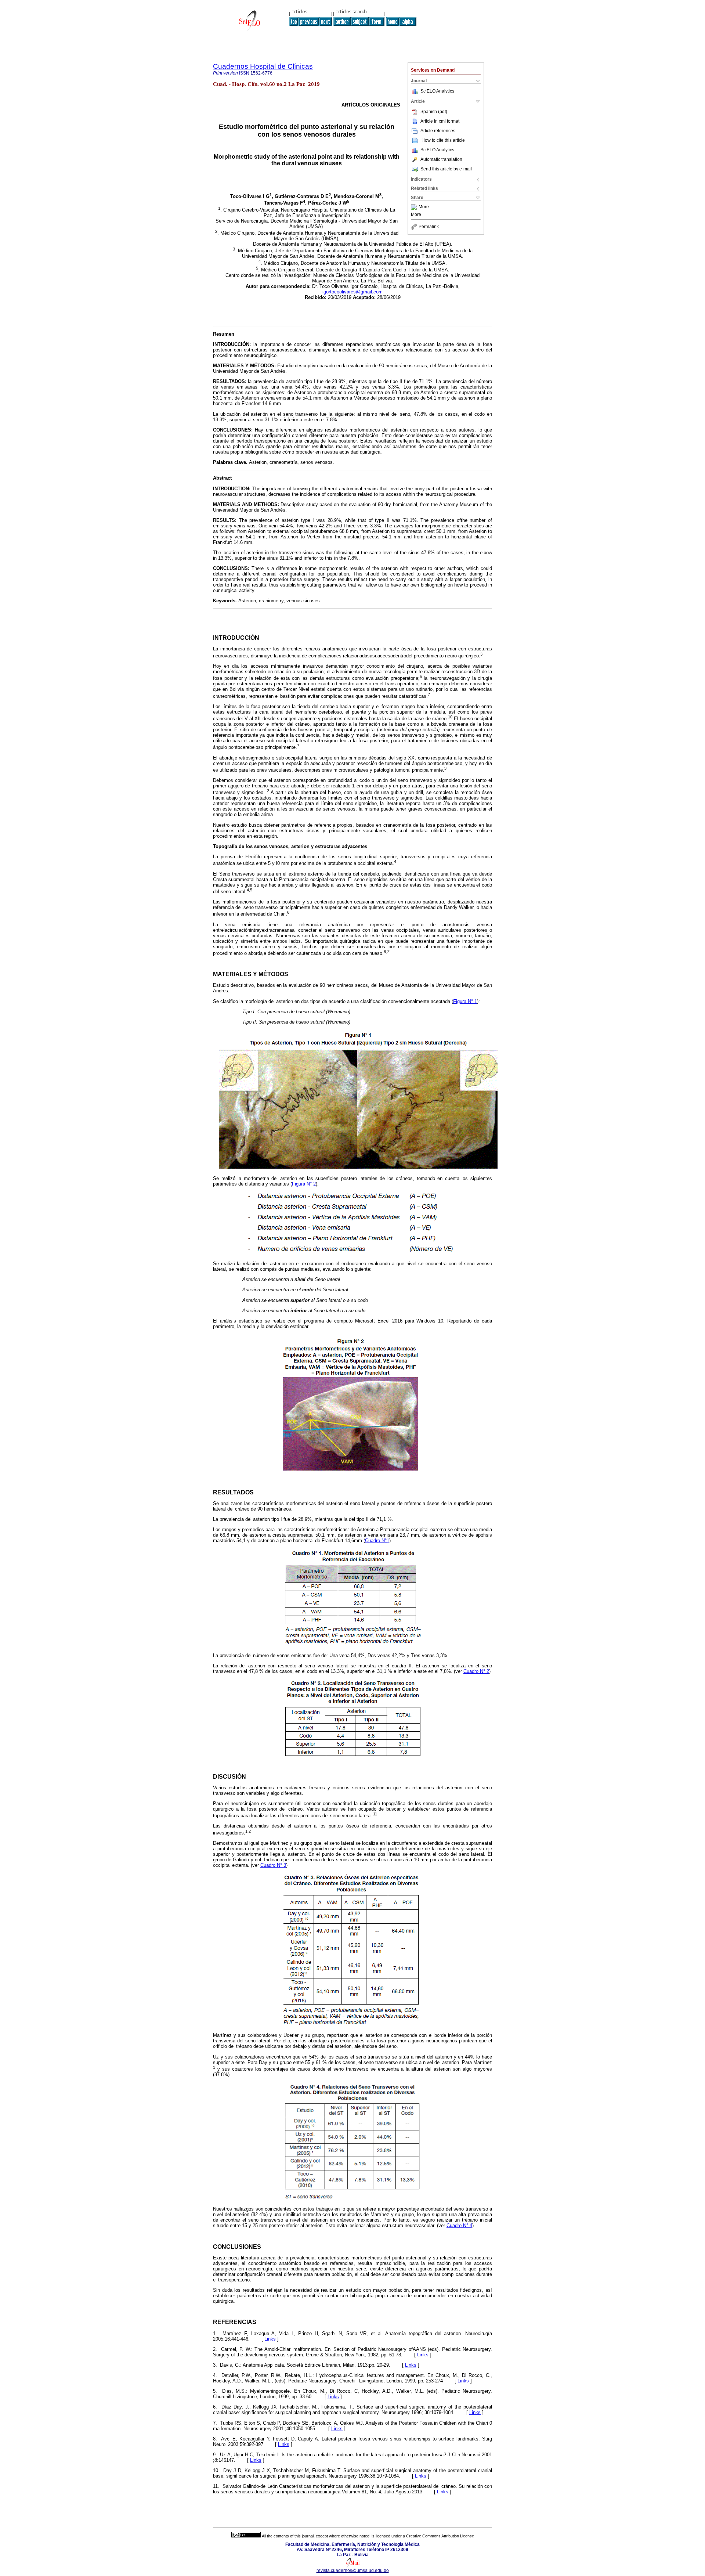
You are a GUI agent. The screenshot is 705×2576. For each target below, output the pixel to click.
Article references (438, 131)
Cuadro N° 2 (476, 1671)
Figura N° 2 (304, 1184)
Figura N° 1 (465, 1001)
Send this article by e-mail (446, 169)
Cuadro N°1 (377, 1540)
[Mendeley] (415, 207)
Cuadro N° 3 (273, 1865)
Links (270, 2339)
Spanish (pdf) (434, 112)
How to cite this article (443, 140)
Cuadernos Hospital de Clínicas (263, 66)
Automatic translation (441, 159)
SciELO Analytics (437, 91)
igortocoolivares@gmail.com (352, 292)
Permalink (429, 227)
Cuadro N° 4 (459, 2225)
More (424, 207)
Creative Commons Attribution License (440, 2536)
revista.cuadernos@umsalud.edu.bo (353, 2570)
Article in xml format (440, 121)
